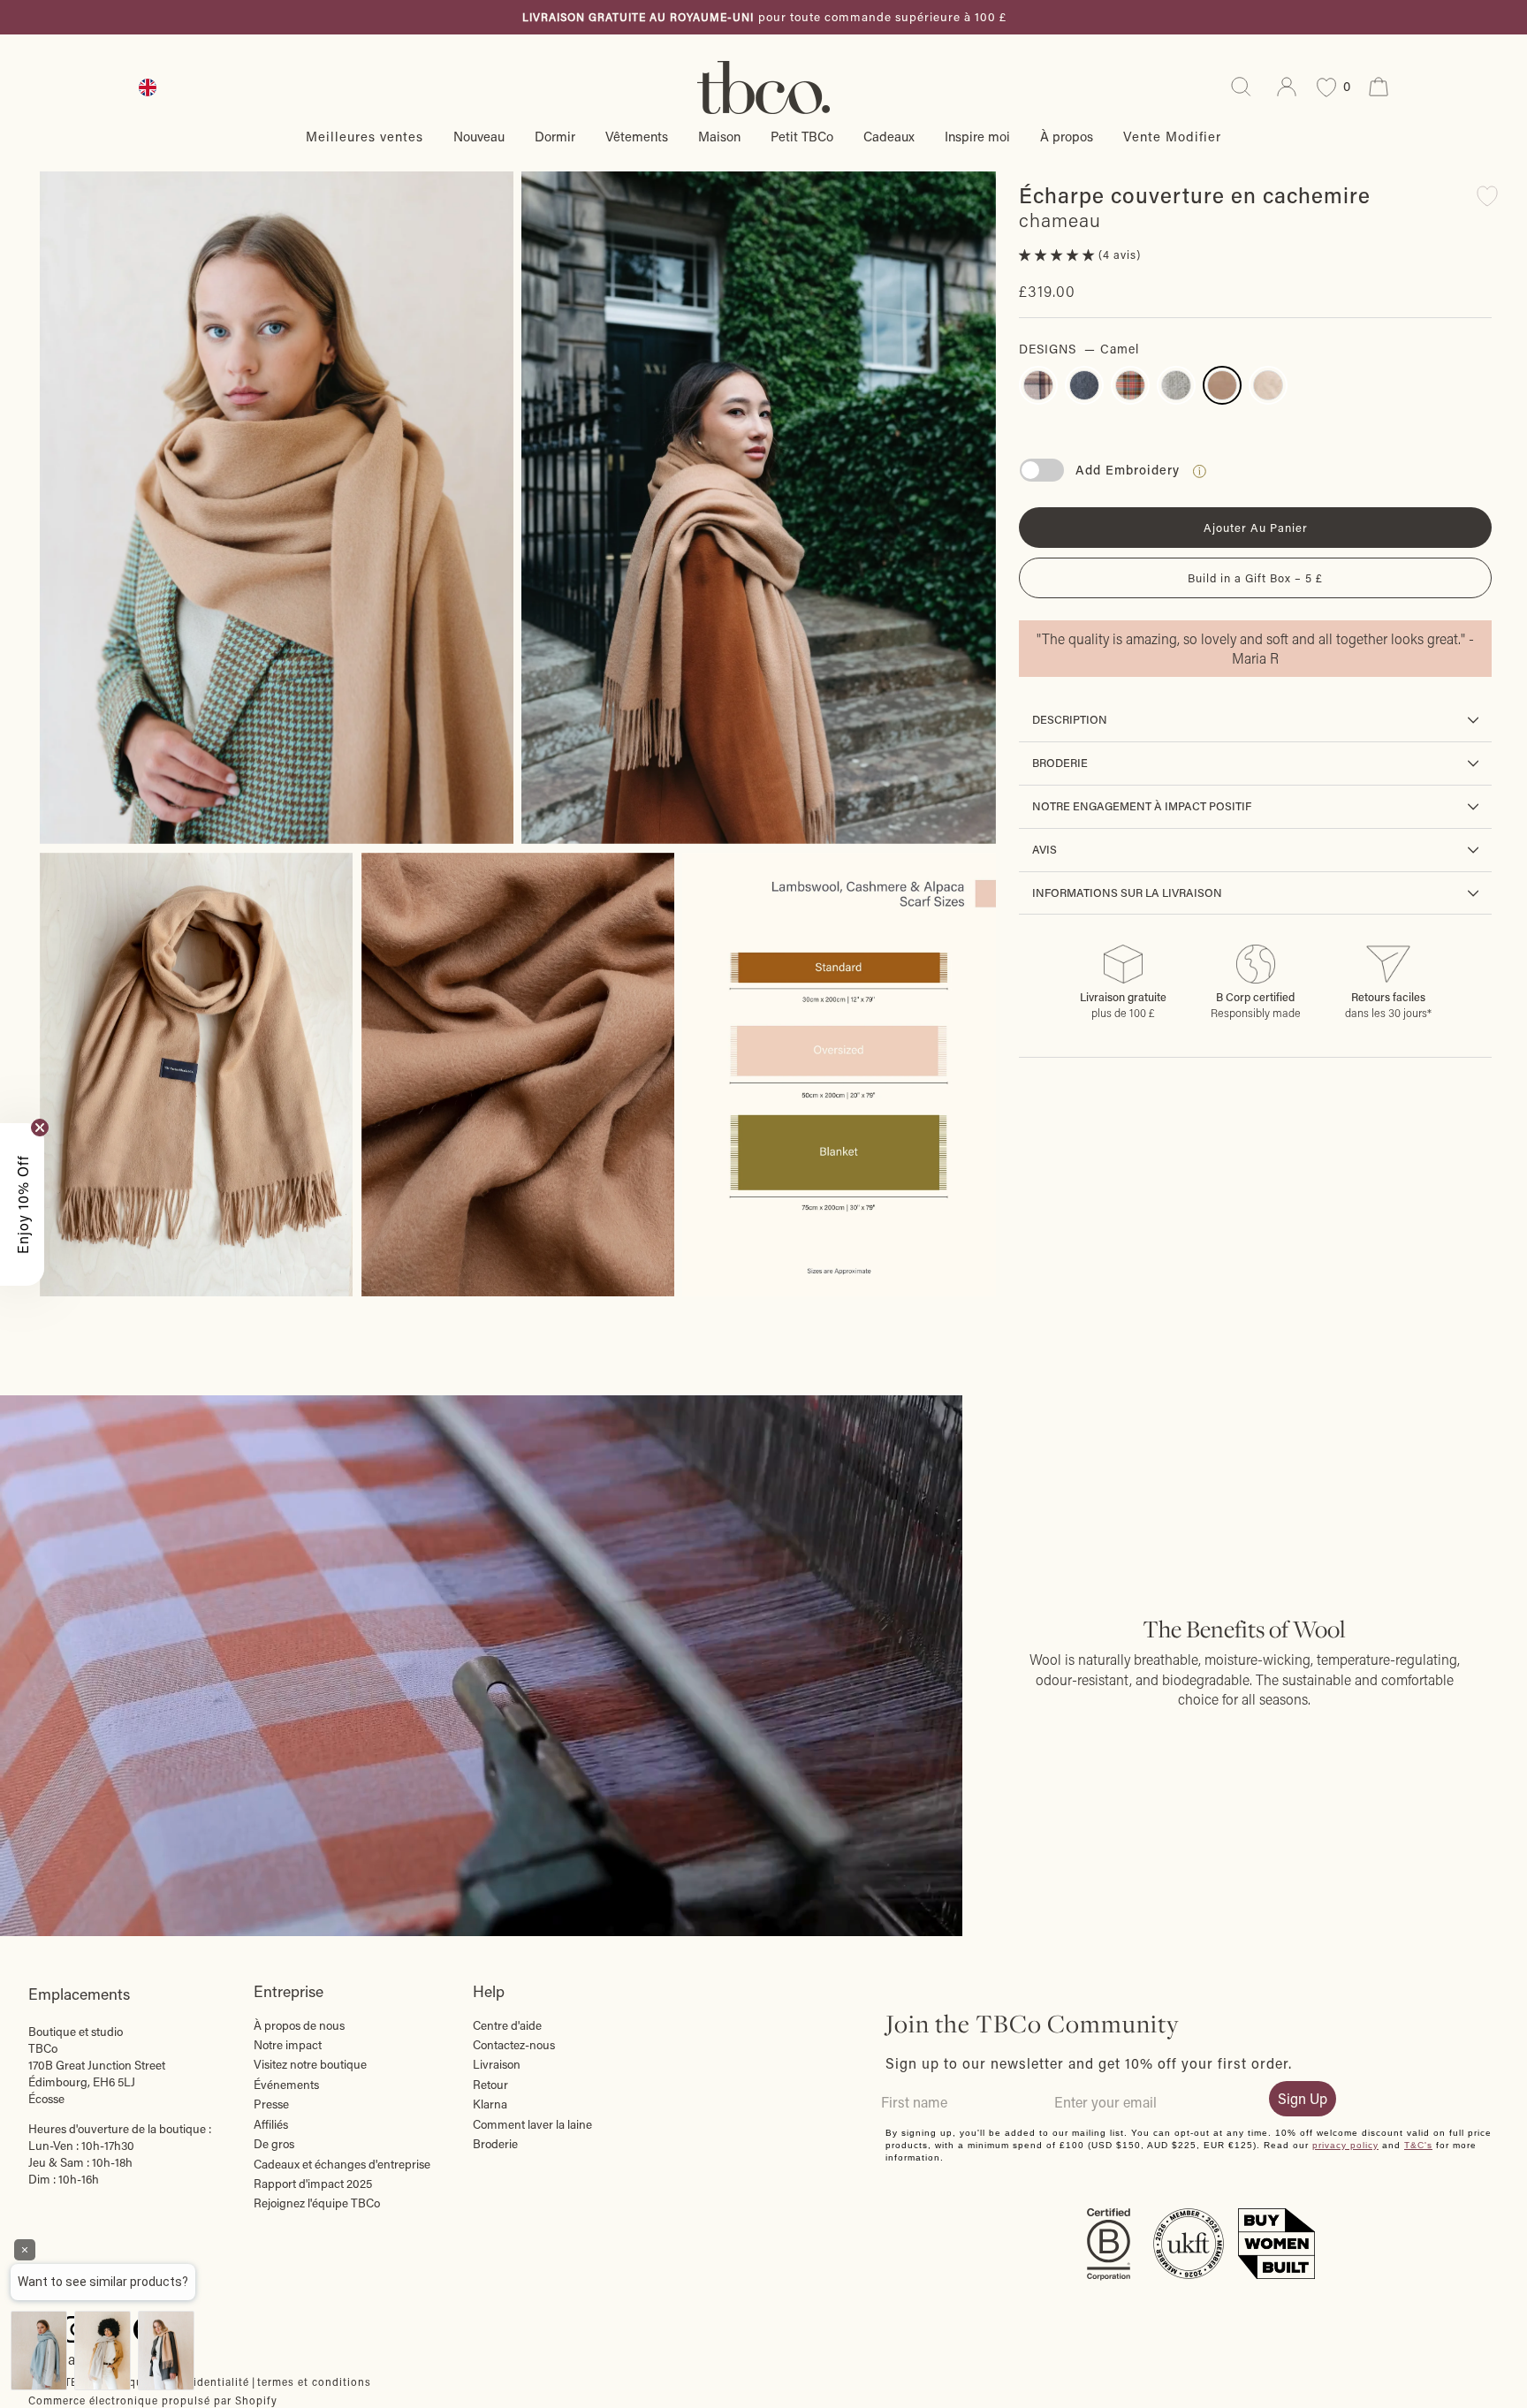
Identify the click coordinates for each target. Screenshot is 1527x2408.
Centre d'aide (507, 2025)
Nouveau (479, 136)
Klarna (490, 2104)
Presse (271, 2104)
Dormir (555, 136)
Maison (719, 136)
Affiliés (271, 2124)
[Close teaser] (40, 1128)
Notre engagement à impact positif (1142, 806)
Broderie (1060, 763)
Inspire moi (977, 136)
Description (1070, 719)
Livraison (497, 2064)
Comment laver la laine (532, 2124)
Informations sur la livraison (1127, 893)
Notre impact (288, 2045)
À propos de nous (299, 2025)
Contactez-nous (514, 2045)
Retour (490, 2085)
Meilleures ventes (365, 136)
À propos (1067, 136)
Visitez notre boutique (310, 2064)
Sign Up (1303, 2098)
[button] (1059, 254)
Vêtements (637, 136)
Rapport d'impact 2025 (313, 2184)
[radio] (1038, 386)
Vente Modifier (1172, 136)
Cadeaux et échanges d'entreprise (342, 2164)
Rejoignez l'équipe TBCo (317, 2203)
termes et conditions (314, 2381)
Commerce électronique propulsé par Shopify (153, 2400)
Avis (1045, 849)
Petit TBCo (802, 136)
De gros (274, 2144)
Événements (286, 2085)
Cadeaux (889, 136)
